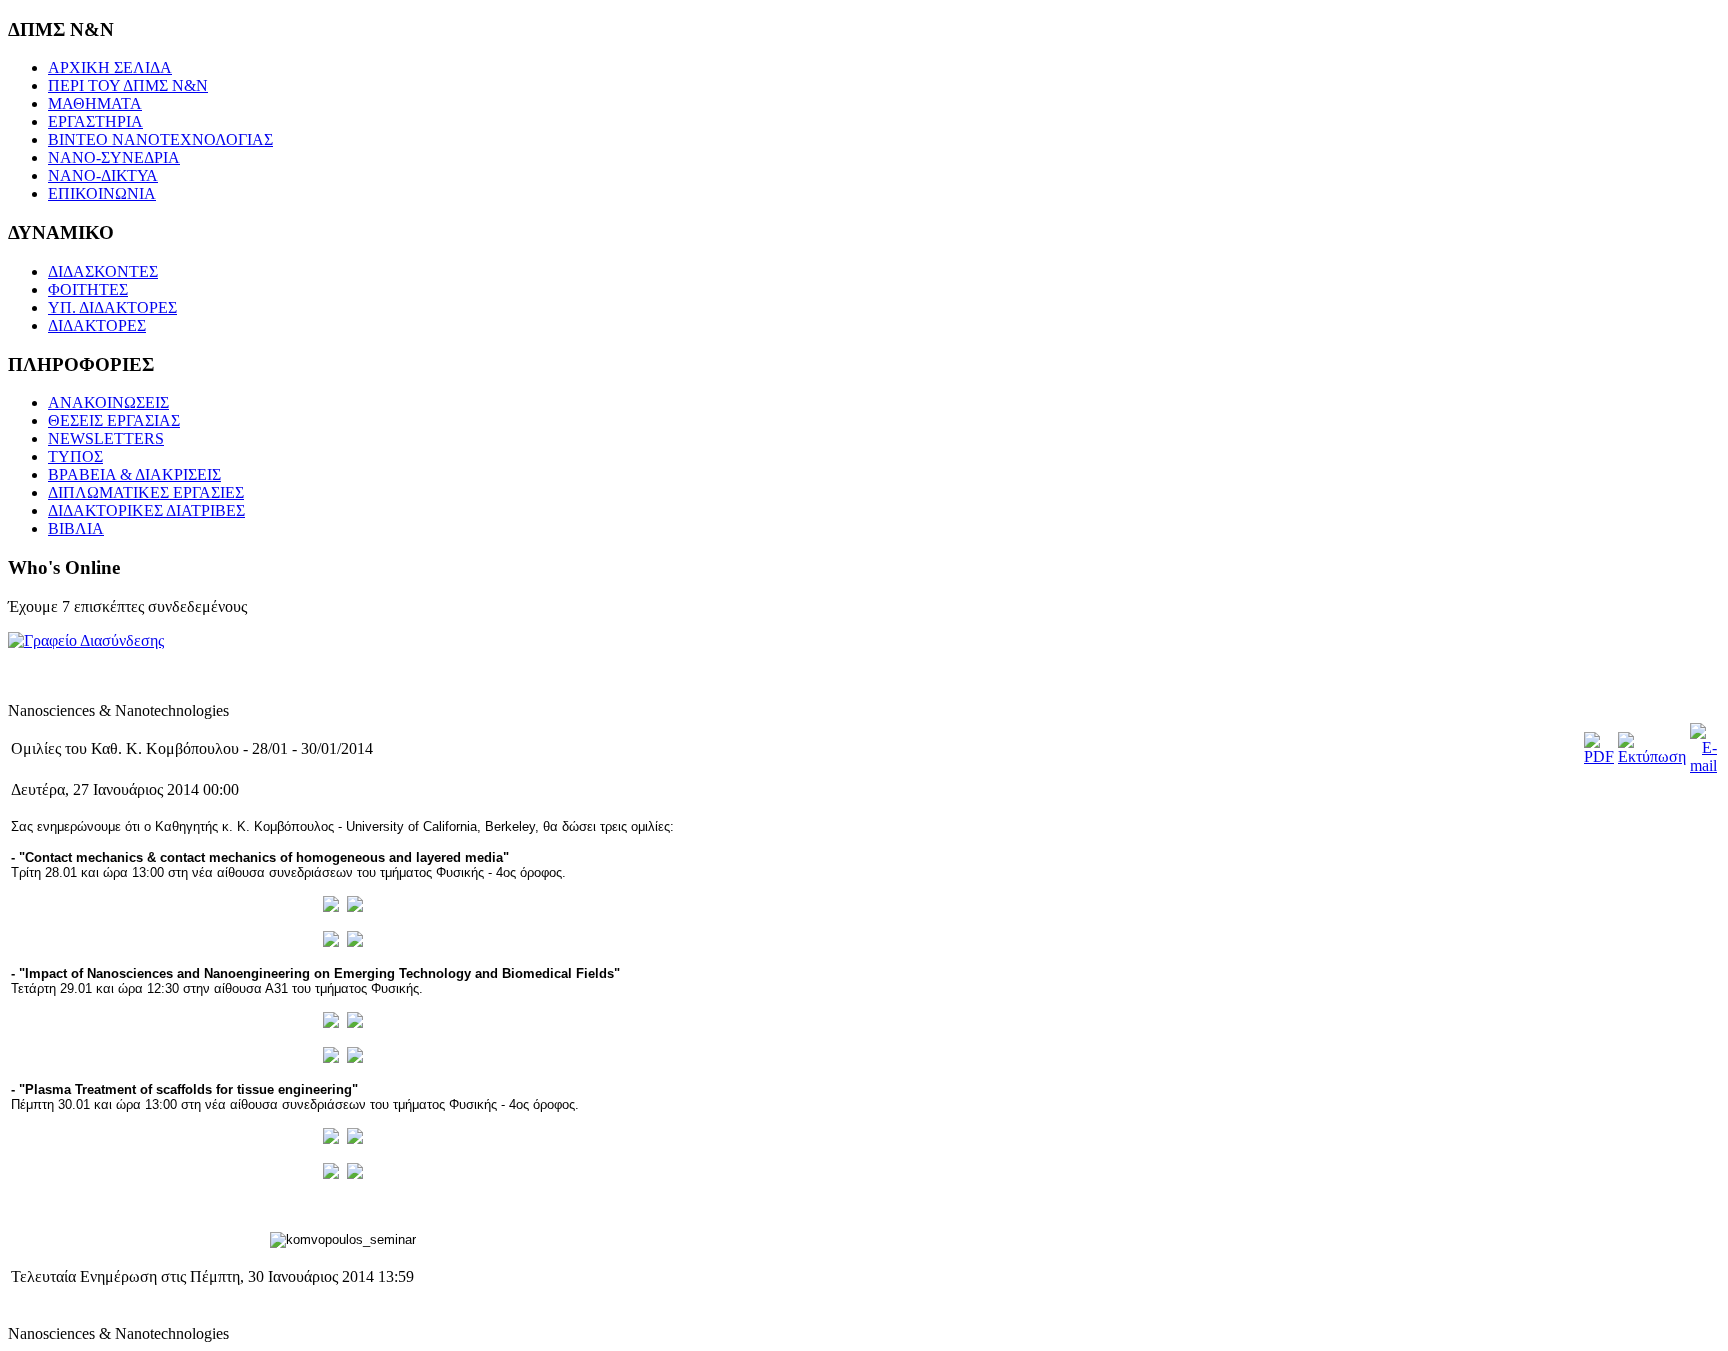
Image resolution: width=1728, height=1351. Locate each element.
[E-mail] (1703, 765)
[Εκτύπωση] (1652, 756)
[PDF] (1599, 756)
